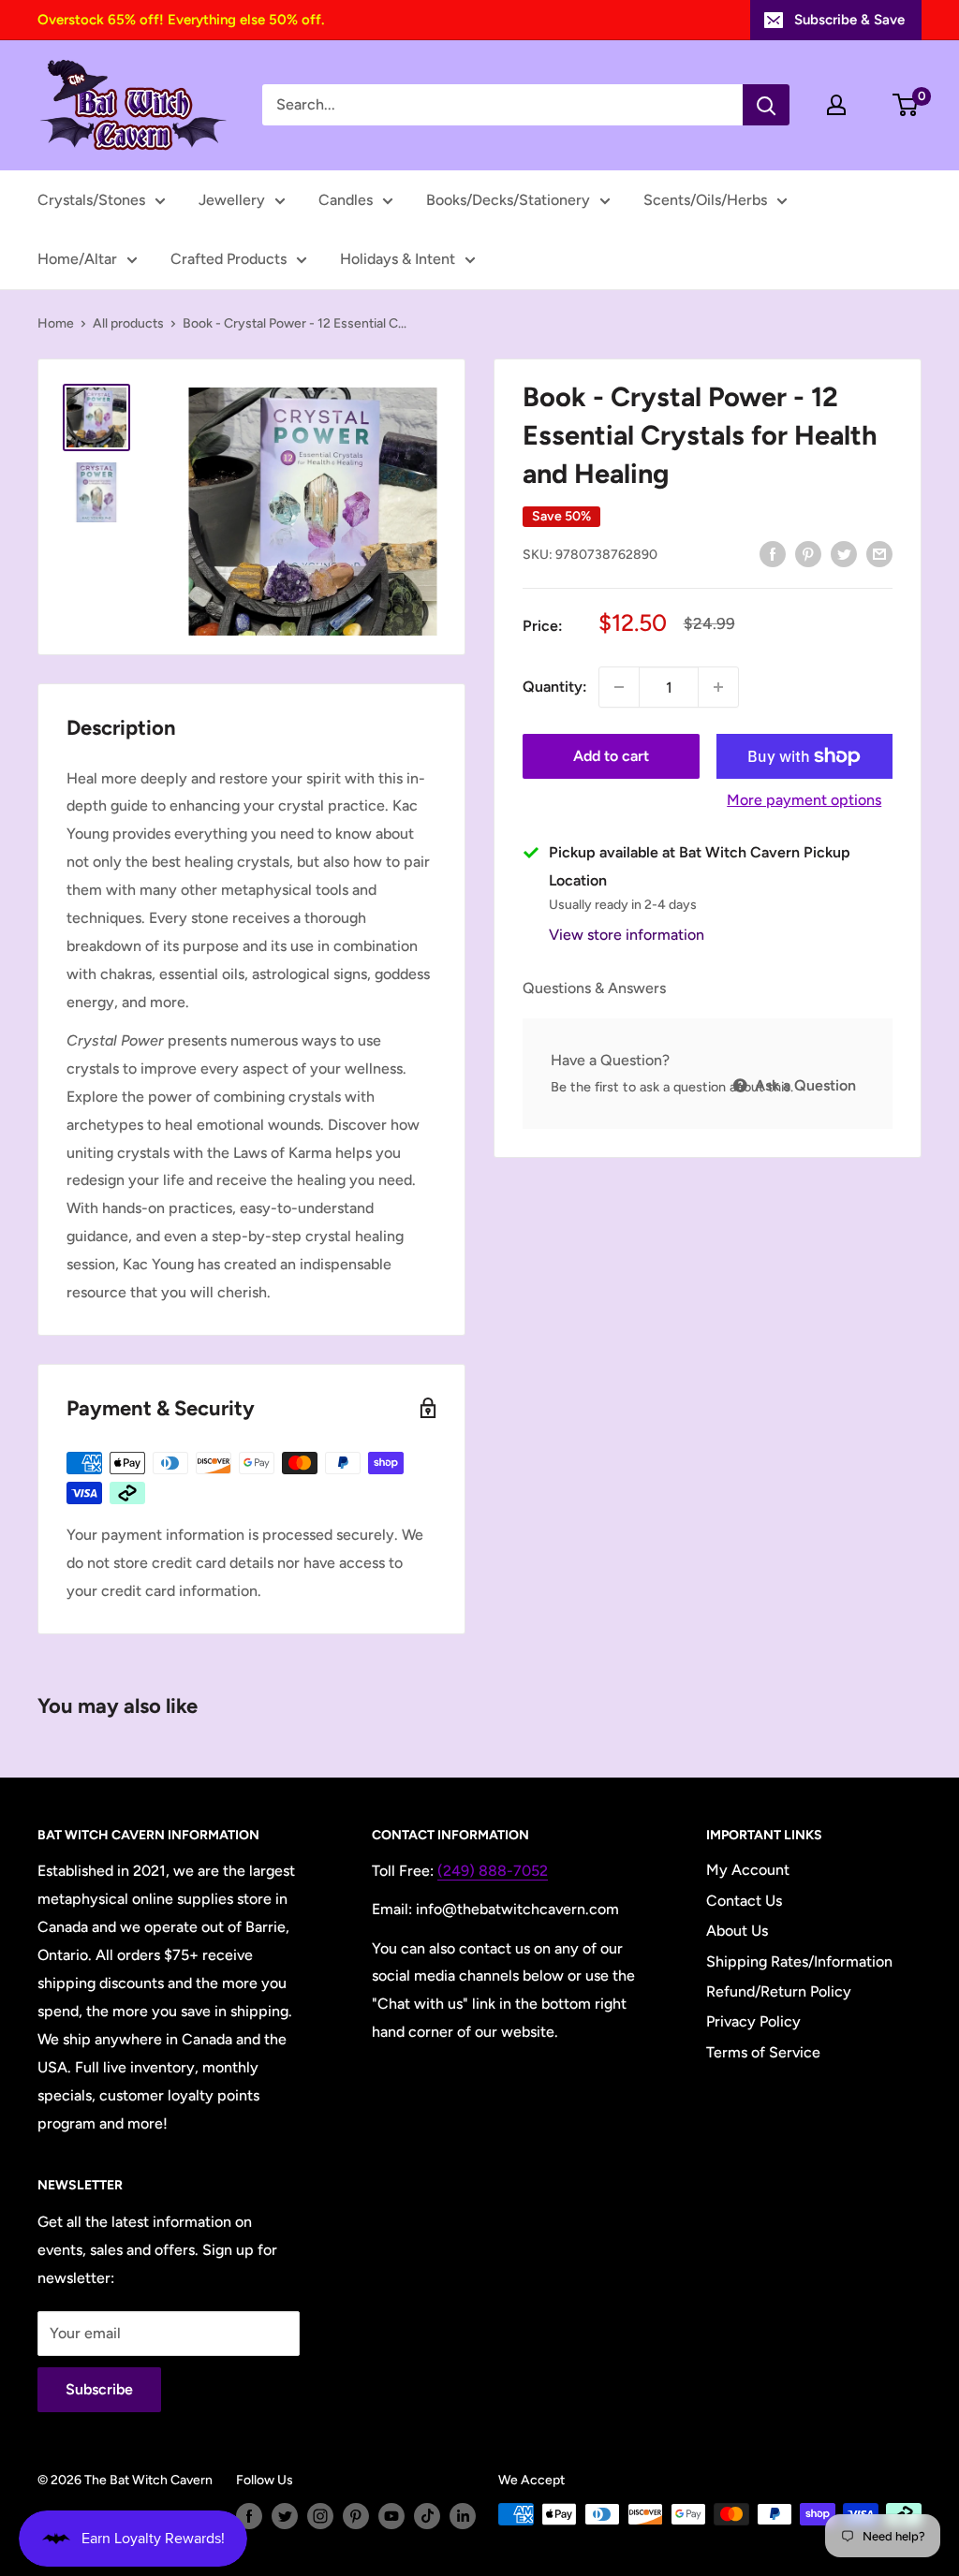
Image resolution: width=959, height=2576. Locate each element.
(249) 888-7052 (493, 1871)
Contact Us (744, 1901)
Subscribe (99, 2389)
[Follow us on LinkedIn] (463, 2516)
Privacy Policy (753, 2021)
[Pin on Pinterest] (808, 553)
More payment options (804, 800)
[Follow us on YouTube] (391, 2516)
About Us (737, 1931)
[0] (906, 105)
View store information (627, 935)
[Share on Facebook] (773, 553)
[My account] (836, 105)
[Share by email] (879, 553)
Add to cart (611, 756)
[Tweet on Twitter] (844, 553)
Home (56, 323)
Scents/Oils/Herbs (705, 200)
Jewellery (232, 200)
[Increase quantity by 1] (718, 687)
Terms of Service (763, 2052)
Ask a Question (804, 1085)
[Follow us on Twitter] (285, 2516)
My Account (748, 1870)
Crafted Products (229, 259)
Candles (346, 200)
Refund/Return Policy (779, 1991)
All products (128, 323)
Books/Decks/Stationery (508, 200)
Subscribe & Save (849, 20)
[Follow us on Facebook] (249, 2516)
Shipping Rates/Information (799, 1961)
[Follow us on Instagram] (320, 2516)
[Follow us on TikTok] (427, 2516)
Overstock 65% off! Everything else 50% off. (181, 20)
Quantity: (555, 687)
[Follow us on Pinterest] (356, 2516)
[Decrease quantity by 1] (619, 687)
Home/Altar (77, 259)
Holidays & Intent (398, 259)
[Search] (766, 105)
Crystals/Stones (91, 200)
